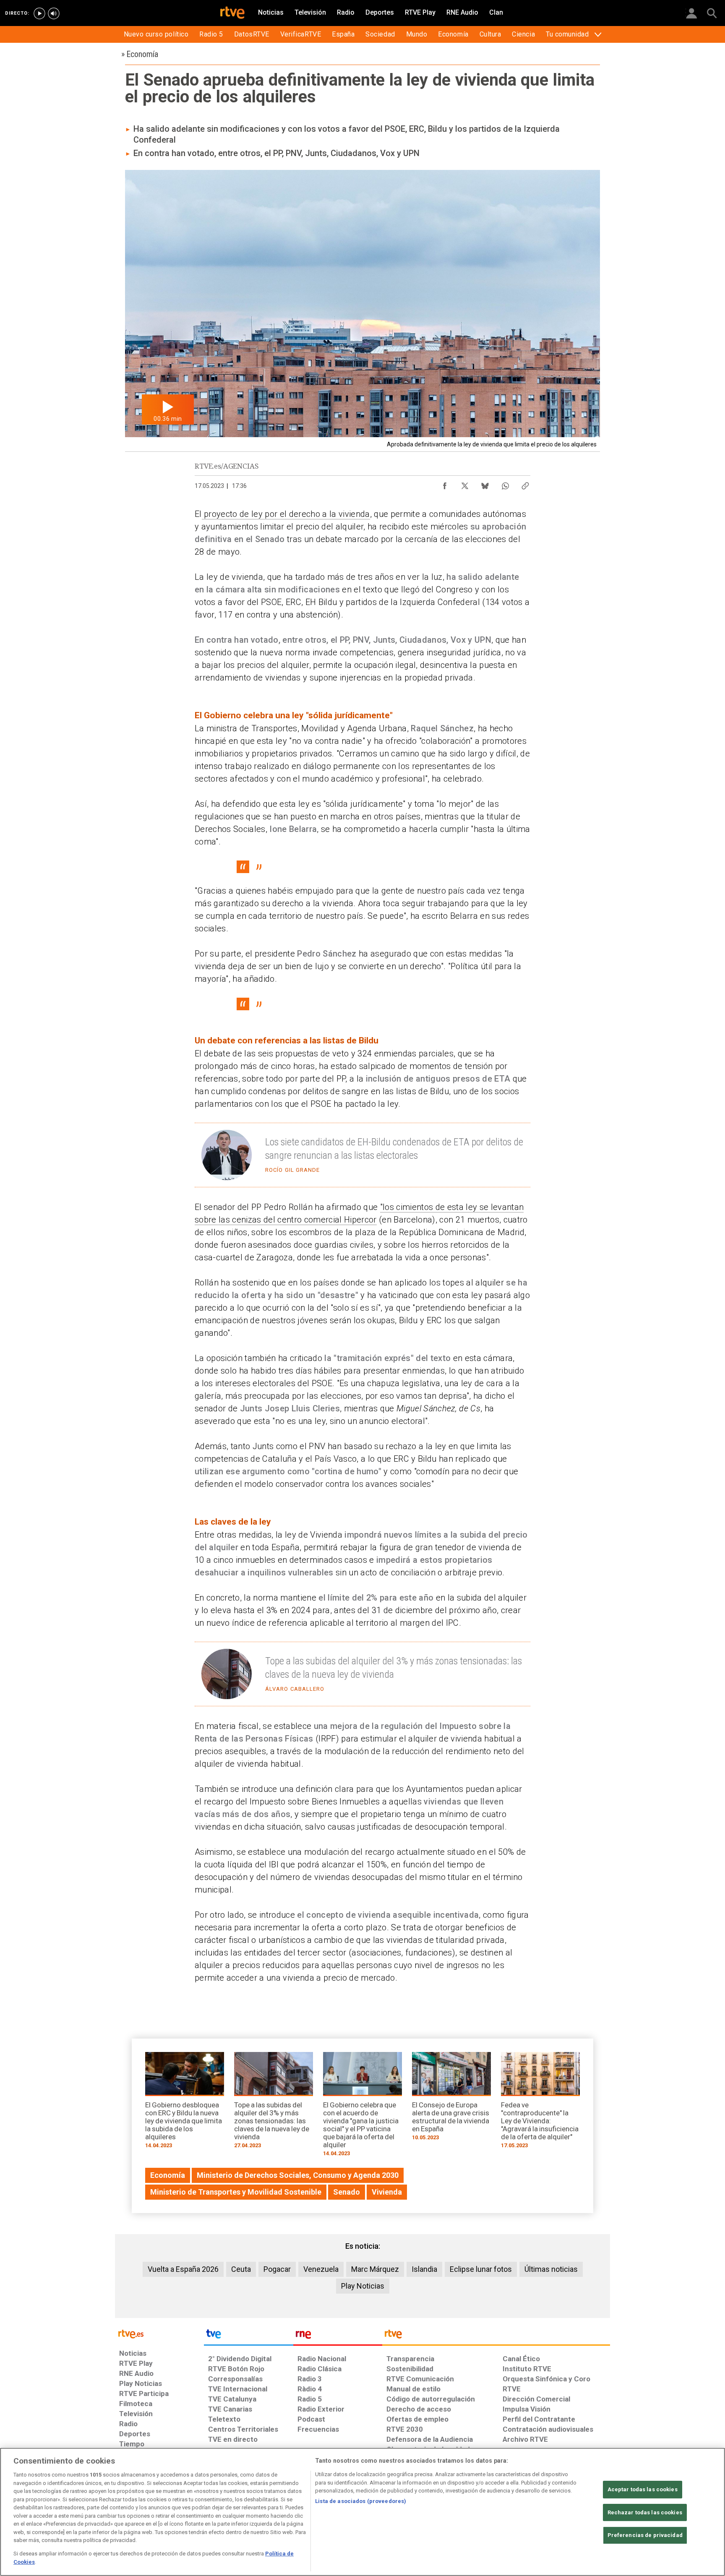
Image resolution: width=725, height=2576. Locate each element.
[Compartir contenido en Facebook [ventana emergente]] (445, 484)
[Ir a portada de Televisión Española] (248, 2336)
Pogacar (277, 2269)
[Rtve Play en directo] (39, 13)
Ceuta (241, 2269)
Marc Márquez (375, 2269)
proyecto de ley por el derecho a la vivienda (286, 514)
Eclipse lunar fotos (481, 2269)
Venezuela (321, 2269)
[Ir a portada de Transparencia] (496, 2336)
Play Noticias (363, 2286)
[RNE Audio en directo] (54, 13)
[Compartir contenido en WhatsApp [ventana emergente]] (505, 484)
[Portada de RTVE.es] (232, 13)
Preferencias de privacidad (645, 2535)
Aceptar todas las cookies (643, 2489)
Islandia (424, 2269)
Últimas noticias (551, 2269)
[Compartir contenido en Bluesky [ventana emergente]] (485, 484)
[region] (362, 2512)
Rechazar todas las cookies (645, 2512)
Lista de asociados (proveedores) (361, 2501)
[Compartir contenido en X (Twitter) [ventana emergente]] (465, 484)
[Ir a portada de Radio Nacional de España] (338, 2336)
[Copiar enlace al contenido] (525, 484)
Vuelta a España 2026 (183, 2269)
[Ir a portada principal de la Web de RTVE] (159, 2333)
